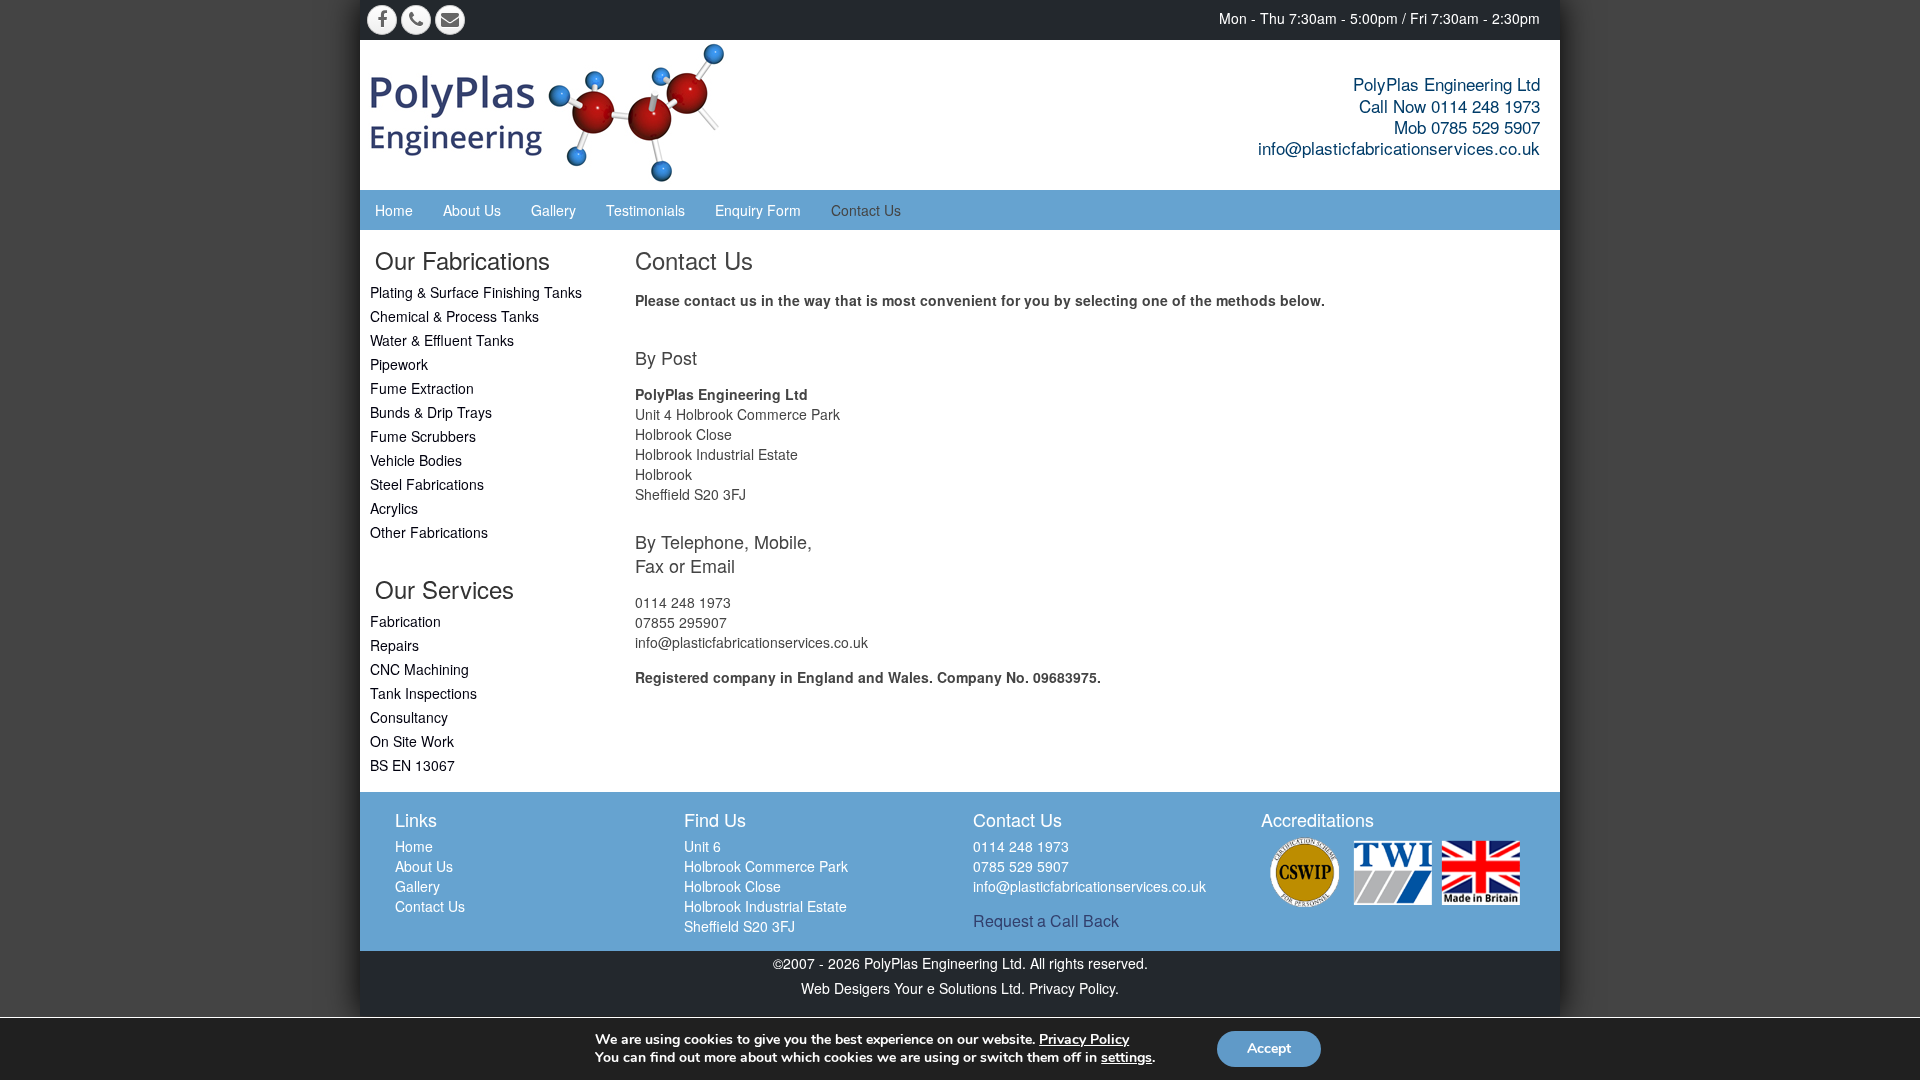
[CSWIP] (1305, 872)
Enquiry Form (758, 210)
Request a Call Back (1046, 920)
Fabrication (405, 621)
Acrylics (394, 508)
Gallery (553, 210)
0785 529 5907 (1021, 866)
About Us (472, 210)
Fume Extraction (422, 388)
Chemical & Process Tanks (454, 316)
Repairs (394, 645)
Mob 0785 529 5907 (1467, 126)
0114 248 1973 (683, 602)
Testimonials (645, 210)
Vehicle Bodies (416, 460)
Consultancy (409, 717)
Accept (1269, 1048)
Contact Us (866, 210)
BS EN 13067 (412, 765)
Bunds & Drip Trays (431, 412)
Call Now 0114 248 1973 (1449, 105)
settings (1126, 1058)
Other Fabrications (429, 532)
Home (394, 210)
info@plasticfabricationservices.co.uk (1399, 147)
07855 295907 (681, 622)
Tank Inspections (423, 693)
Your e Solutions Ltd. (959, 988)
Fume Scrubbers (423, 436)
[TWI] (1393, 872)
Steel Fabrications (427, 484)
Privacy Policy (1084, 1039)
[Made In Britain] (1481, 872)
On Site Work (412, 741)
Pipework (399, 364)
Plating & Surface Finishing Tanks (476, 292)
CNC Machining (419, 669)
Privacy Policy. (1072, 988)
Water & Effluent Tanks (442, 340)
